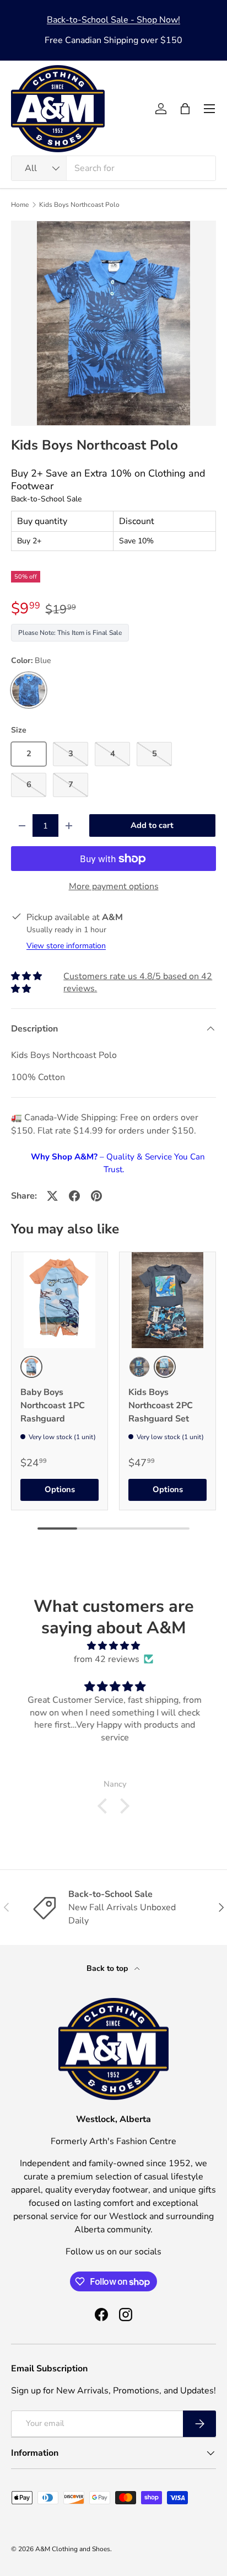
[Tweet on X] (52, 1196)
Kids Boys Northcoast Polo (79, 205)
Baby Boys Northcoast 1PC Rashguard (53, 1405)
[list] (113, 323)
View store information (66, 946)
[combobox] (113, 168)
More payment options (114, 886)
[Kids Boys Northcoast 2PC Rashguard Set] (167, 1300)
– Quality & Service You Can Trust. (118, 1163)
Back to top (108, 1968)
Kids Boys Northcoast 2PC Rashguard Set (161, 1405)
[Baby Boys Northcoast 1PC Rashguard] (60, 1300)
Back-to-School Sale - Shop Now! (113, 20)
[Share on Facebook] (74, 1196)
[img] (113, 1646)
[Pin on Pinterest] (96, 1196)
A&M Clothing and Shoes (73, 2549)
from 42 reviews (107, 1659)
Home (20, 205)
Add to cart (152, 825)
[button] (185, 109)
